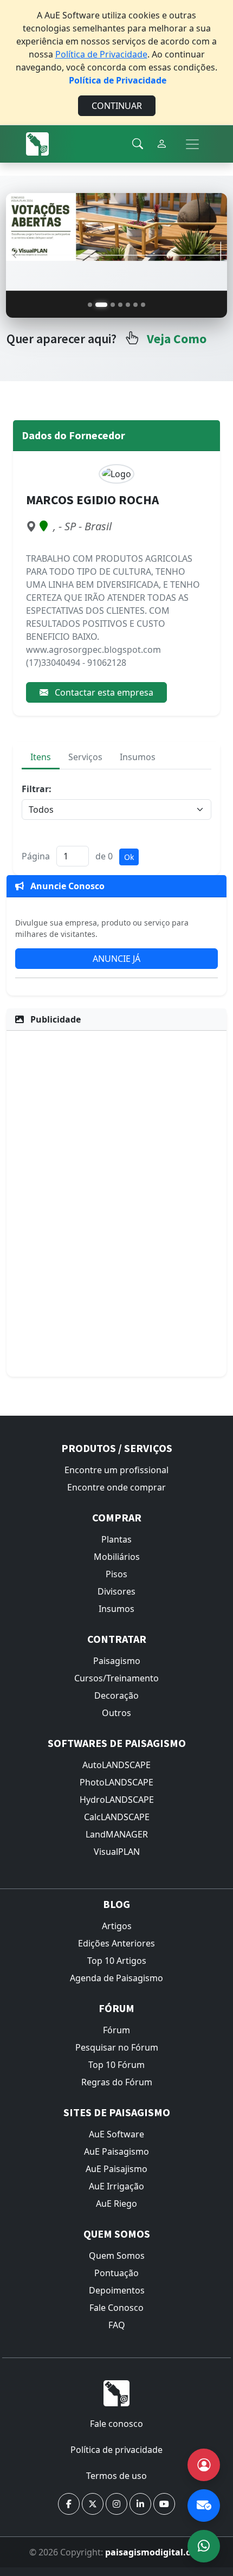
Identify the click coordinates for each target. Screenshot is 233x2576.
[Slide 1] (90, 305)
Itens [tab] (41, 757)
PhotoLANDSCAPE (116, 1782)
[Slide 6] (135, 305)
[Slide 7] (143, 305)
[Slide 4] (120, 305)
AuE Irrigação (116, 2186)
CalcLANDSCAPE (117, 1817)
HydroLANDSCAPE (117, 1800)
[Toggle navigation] (192, 144)
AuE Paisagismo (116, 2151)
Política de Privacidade (101, 54)
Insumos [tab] (138, 757)
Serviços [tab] (85, 757)
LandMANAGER (117, 1834)
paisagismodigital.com (155, 2552)
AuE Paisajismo (116, 2169)
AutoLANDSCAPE (116, 1765)
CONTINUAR (117, 106)
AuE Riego (116, 2204)
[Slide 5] (128, 305)
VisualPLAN (117, 1852)
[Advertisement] (116, 1202)
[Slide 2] (101, 305)
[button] (69, 2504)
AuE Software (116, 2134)
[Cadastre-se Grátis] (204, 2465)
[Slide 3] (113, 305)
